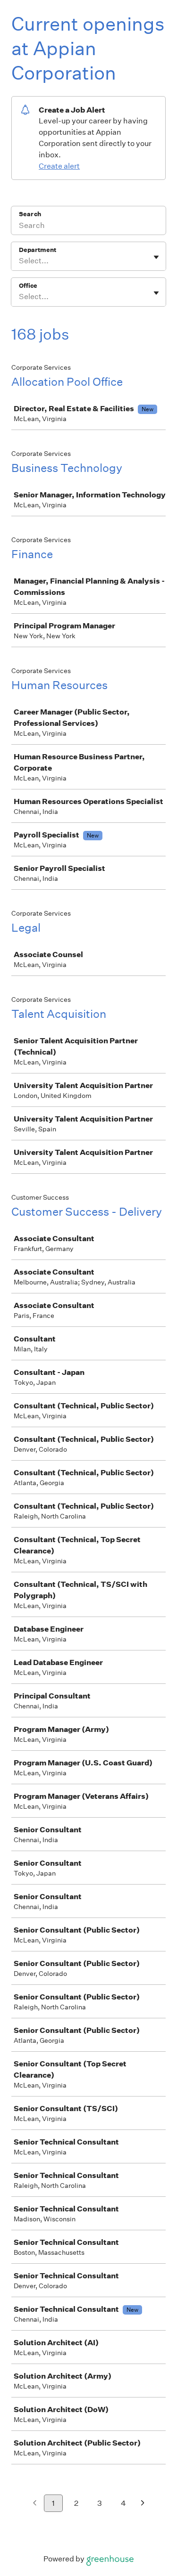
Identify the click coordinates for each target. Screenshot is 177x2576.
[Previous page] (35, 2504)
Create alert (59, 166)
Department (38, 250)
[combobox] (20, 261)
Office (28, 286)
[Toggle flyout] (156, 257)
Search (30, 214)
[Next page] (143, 2504)
